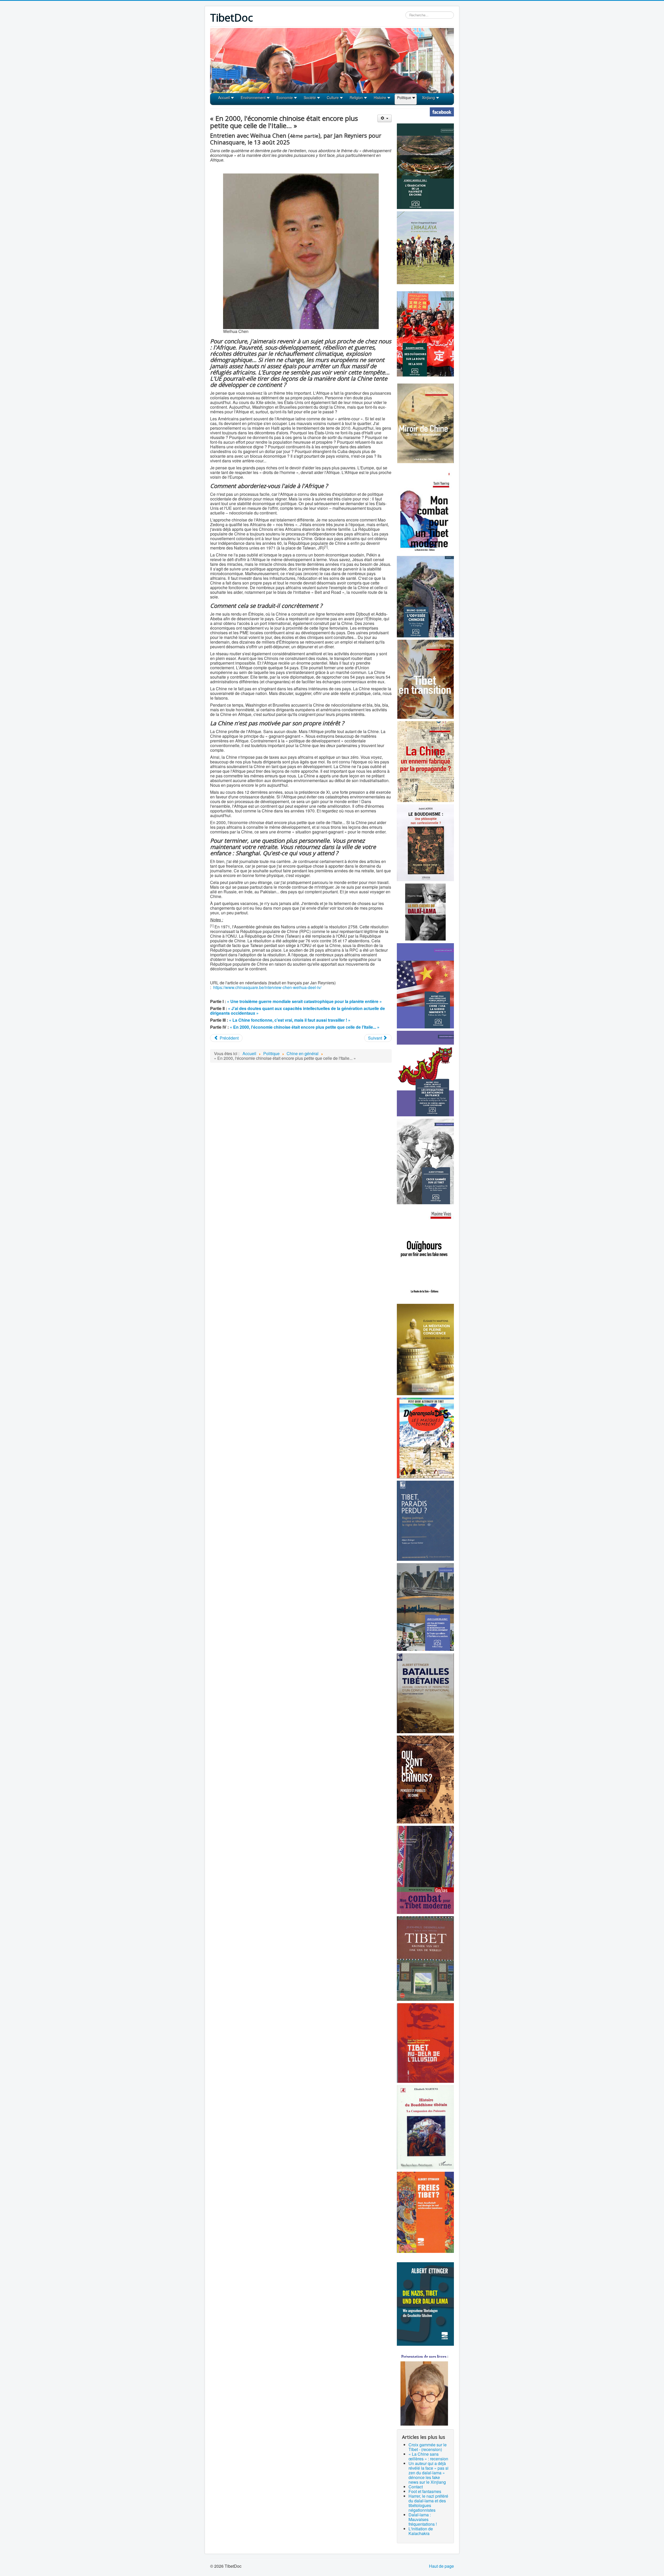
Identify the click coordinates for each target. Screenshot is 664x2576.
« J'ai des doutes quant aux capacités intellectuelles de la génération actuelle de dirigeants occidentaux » (298, 1011)
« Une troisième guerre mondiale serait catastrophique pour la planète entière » (304, 1001)
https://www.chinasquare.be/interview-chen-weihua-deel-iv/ (267, 987)
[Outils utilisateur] (385, 118)
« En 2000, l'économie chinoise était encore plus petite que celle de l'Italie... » (305, 1027)
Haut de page (441, 2566)
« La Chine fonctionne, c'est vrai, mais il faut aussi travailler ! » (290, 1020)
